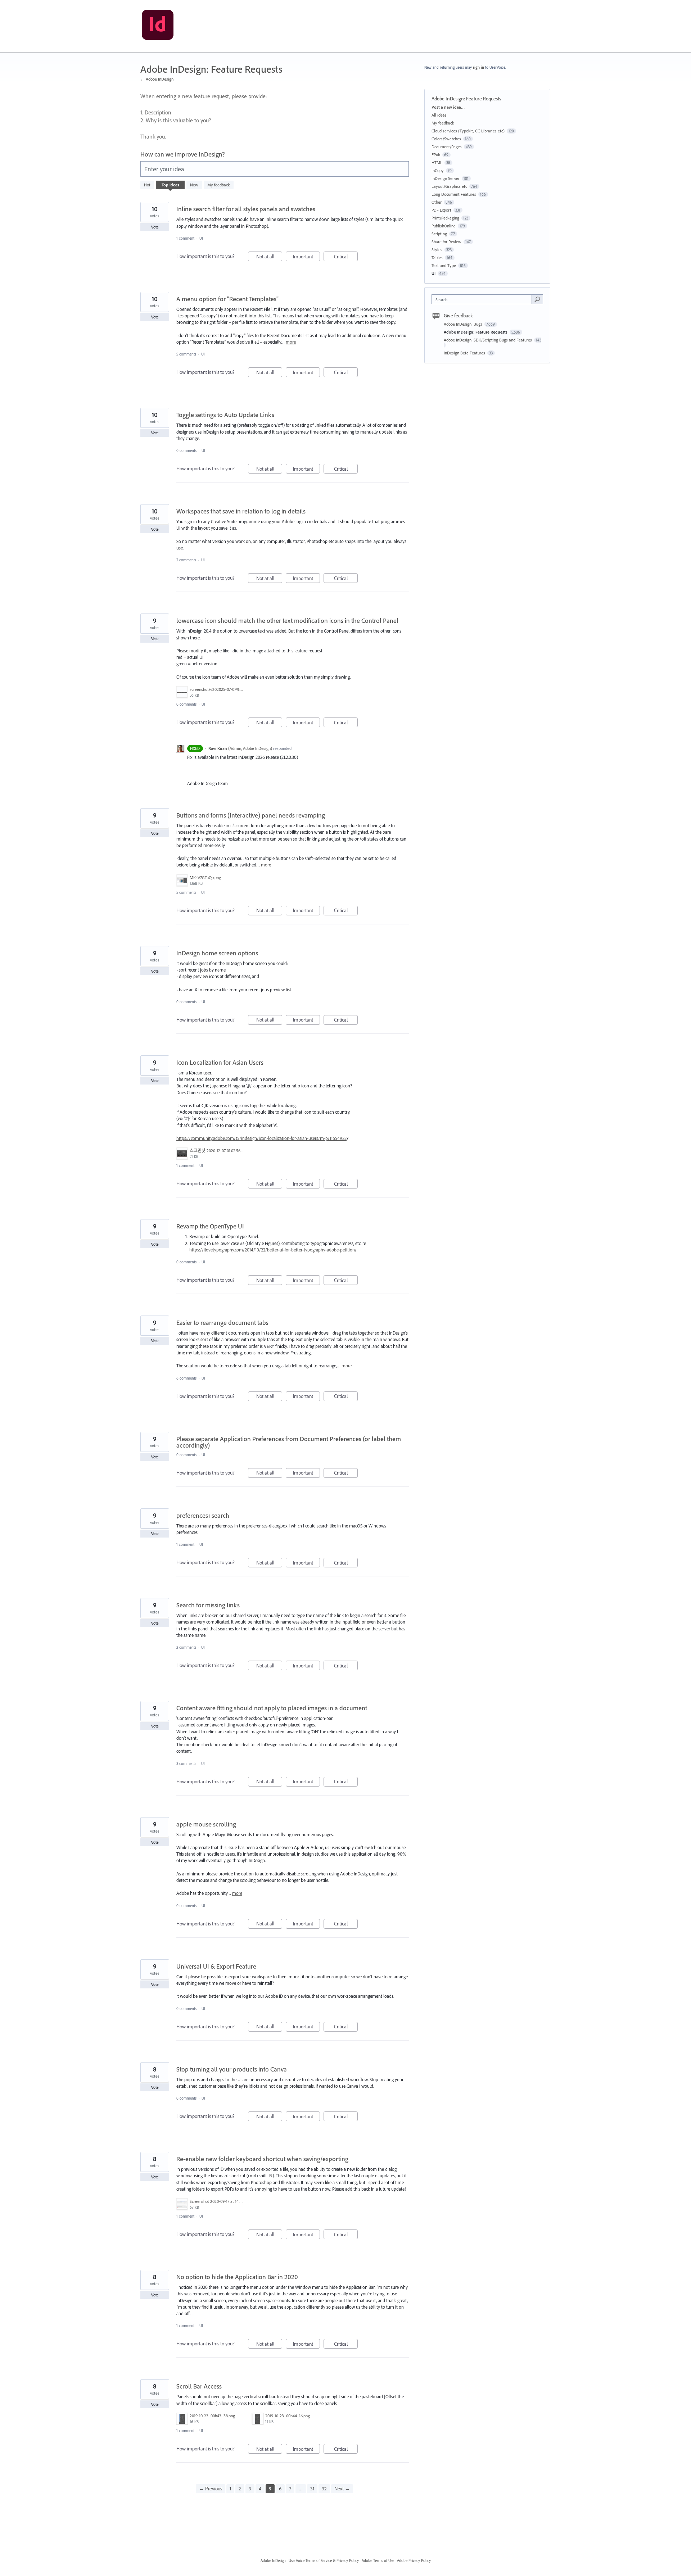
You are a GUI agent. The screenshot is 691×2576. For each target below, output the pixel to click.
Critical (346, 257)
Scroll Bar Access (199, 2386)
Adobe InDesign (273, 2561)
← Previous (211, 2489)
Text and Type (444, 265)
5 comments (186, 354)
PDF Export (441, 210)
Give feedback (458, 316)
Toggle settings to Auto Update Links (225, 415)
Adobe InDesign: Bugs (464, 324)
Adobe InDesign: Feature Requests (476, 332)
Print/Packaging (445, 218)
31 (312, 2489)
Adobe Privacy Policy (414, 2561)
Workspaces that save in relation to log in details (241, 511)
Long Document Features (454, 194)
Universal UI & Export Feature (216, 1966)
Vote (155, 227)
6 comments (186, 1378)
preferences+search (203, 1515)
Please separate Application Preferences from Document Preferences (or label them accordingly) (289, 1442)
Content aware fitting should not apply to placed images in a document (272, 1708)
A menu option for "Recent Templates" (227, 299)
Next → (342, 2489)
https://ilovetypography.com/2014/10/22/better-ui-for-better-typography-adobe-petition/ (273, 1250)
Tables (437, 257)
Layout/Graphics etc (449, 186)
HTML (437, 162)
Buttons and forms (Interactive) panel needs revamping (251, 815)
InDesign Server (446, 178)
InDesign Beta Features (465, 353)
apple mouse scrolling (206, 1824)
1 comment (185, 238)
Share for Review (446, 242)
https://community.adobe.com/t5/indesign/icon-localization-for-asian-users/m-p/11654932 (261, 1138)
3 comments (186, 1764)
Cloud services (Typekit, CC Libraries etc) (468, 131)
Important (306, 257)
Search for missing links (208, 1605)
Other (437, 202)
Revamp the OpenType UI (210, 1226)
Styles (437, 250)
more (291, 342)
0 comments (186, 451)
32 (324, 2489)
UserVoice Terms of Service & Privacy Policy (324, 2561)
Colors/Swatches (446, 139)
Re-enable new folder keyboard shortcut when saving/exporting (262, 2159)
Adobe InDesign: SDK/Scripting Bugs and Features (488, 340)
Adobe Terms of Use (378, 2561)
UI (201, 238)
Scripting (439, 234)
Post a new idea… (448, 107)
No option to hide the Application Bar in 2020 (237, 2277)
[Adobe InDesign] (158, 26)
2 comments (186, 560)
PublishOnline (444, 226)
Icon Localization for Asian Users (220, 1062)
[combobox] (484, 299)
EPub (436, 155)
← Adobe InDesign (157, 79)
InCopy (438, 170)
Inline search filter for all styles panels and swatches (246, 209)
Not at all (269, 257)
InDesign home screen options (217, 953)
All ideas (439, 115)
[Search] (537, 299)
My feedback (219, 185)
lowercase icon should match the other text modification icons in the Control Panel (287, 621)
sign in (478, 67)
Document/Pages (447, 147)
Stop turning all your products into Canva (232, 2069)
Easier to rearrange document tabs (222, 1323)
